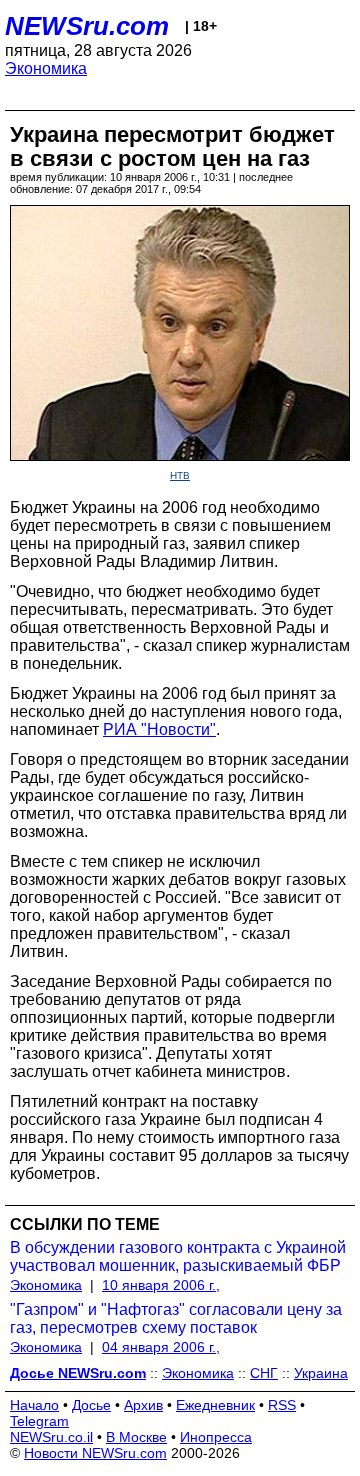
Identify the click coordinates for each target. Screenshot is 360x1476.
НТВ (180, 475)
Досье (91, 1405)
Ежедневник (215, 1405)
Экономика (46, 68)
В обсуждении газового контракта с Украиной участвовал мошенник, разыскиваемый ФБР (178, 1256)
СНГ (264, 1373)
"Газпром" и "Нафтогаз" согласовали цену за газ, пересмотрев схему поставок (176, 1318)
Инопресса (216, 1437)
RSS (282, 1405)
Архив (143, 1405)
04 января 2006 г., (161, 1347)
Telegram (39, 1421)
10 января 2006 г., (161, 1285)
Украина (321, 1373)
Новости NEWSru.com (95, 1453)
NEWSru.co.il (51, 1437)
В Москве (136, 1437)
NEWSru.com (87, 26)
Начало (34, 1405)
